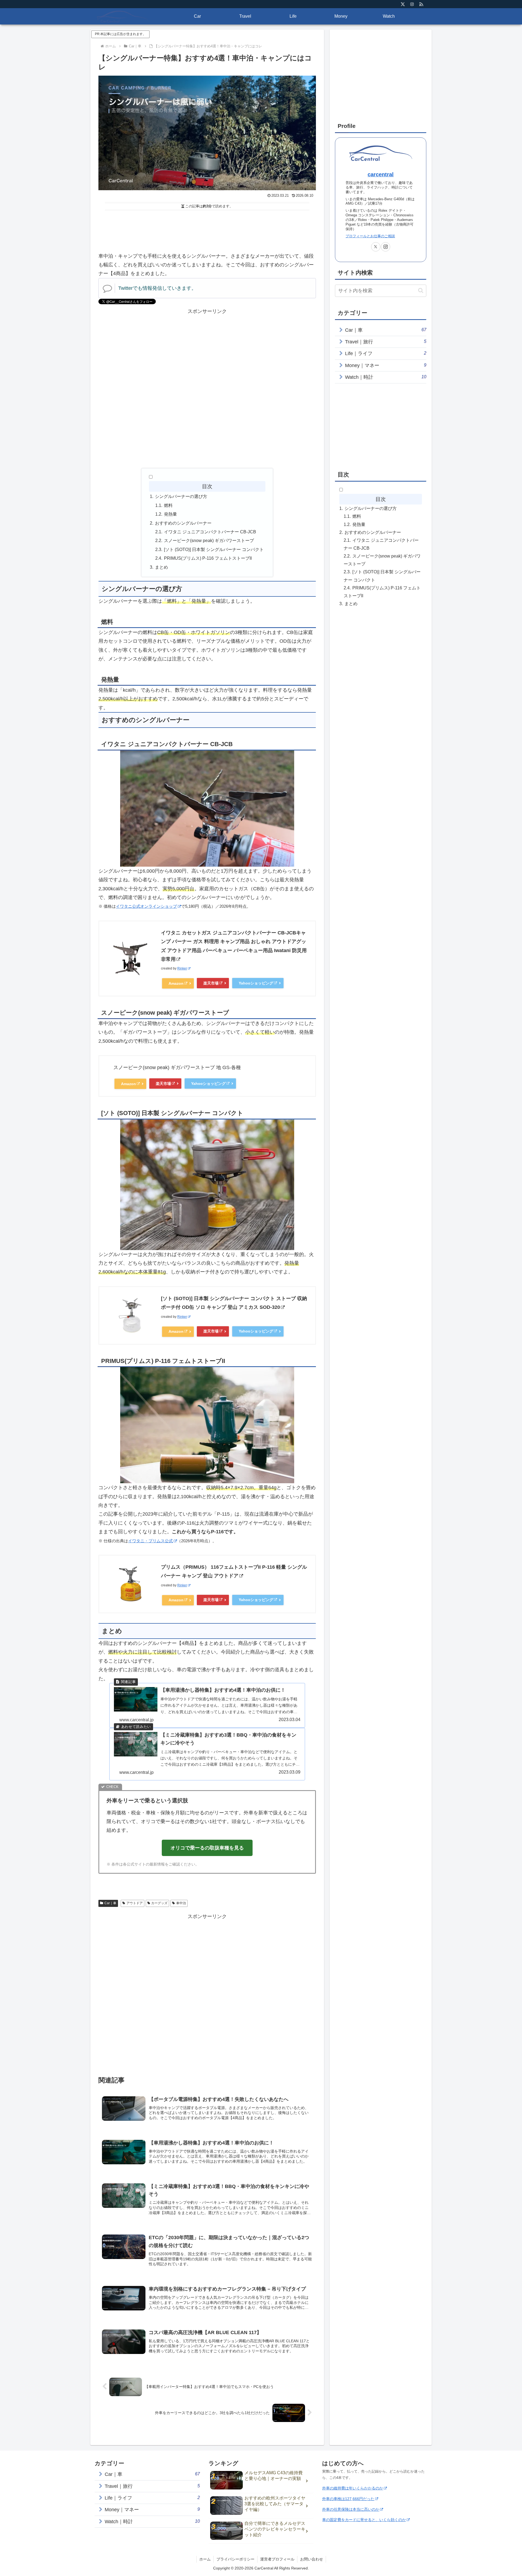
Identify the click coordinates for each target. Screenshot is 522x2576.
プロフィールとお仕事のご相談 (370, 236)
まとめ (161, 567)
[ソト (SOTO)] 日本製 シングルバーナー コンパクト (214, 549)
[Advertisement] (207, 228)
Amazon (176, 983)
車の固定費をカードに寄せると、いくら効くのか (364, 2520)
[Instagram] (412, 4)
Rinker (182, 968)
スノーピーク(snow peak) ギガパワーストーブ (209, 540)
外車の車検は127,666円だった (348, 2499)
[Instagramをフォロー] (386, 247)
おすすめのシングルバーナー (183, 523)
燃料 (168, 505)
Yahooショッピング (256, 983)
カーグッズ (159, 1903)
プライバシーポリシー (235, 2559)
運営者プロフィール (277, 2559)
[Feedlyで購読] (421, 4)
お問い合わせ (312, 2559)
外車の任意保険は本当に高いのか (351, 2509)
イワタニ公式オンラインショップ (146, 906)
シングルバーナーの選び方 (181, 496)
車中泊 (181, 1903)
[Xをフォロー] (376, 247)
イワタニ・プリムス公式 (150, 1541)
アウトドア (135, 1903)
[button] (421, 290)
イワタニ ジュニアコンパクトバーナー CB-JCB (210, 532)
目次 (207, 486)
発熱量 (170, 514)
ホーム (205, 2559)
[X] (403, 4)
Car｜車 (110, 1903)
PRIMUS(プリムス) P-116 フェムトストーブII (208, 558)
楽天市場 (211, 983)
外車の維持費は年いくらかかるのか (353, 2488)
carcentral (381, 174)
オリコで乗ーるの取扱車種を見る (207, 1848)
